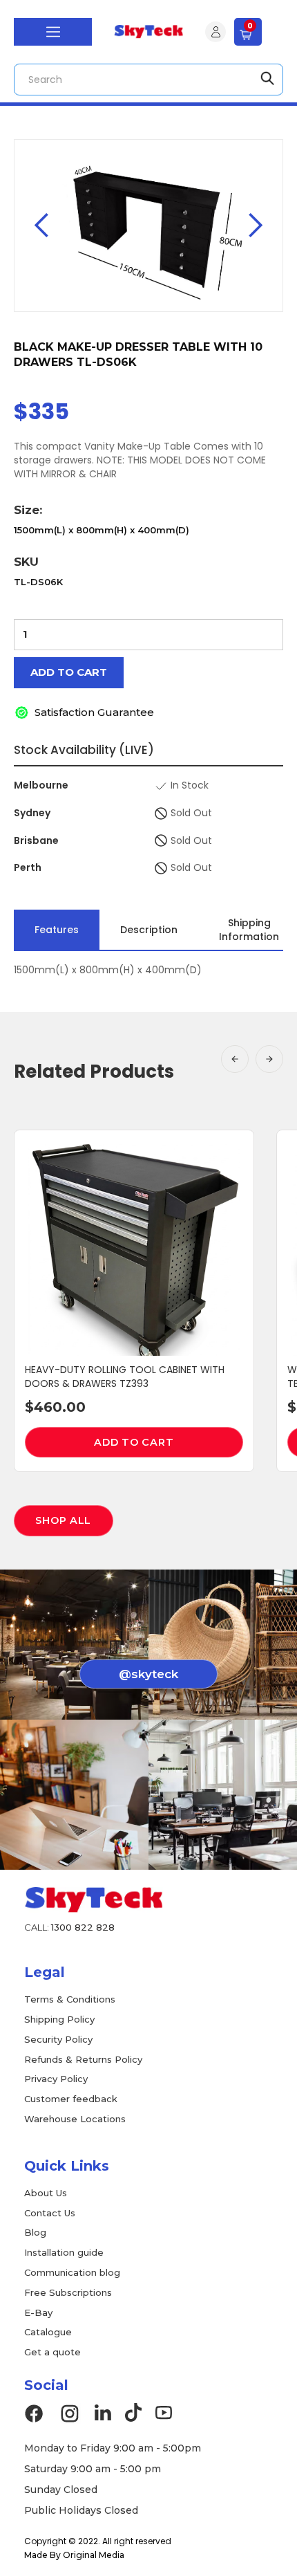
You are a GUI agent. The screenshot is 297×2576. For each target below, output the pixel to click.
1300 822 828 (83, 1927)
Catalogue (48, 2332)
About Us (46, 2193)
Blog (35, 2232)
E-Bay (38, 2312)
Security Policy (58, 2039)
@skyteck (148, 1674)
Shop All (63, 1520)
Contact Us (50, 2213)
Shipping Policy (59, 2019)
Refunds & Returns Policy (83, 2059)
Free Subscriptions (68, 2292)
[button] (53, 32)
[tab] (57, 930)
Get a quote (52, 2352)
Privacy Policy (56, 2079)
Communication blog (72, 2272)
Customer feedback (71, 2099)
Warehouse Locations (75, 2119)
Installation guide (64, 2252)
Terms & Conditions (70, 1999)
